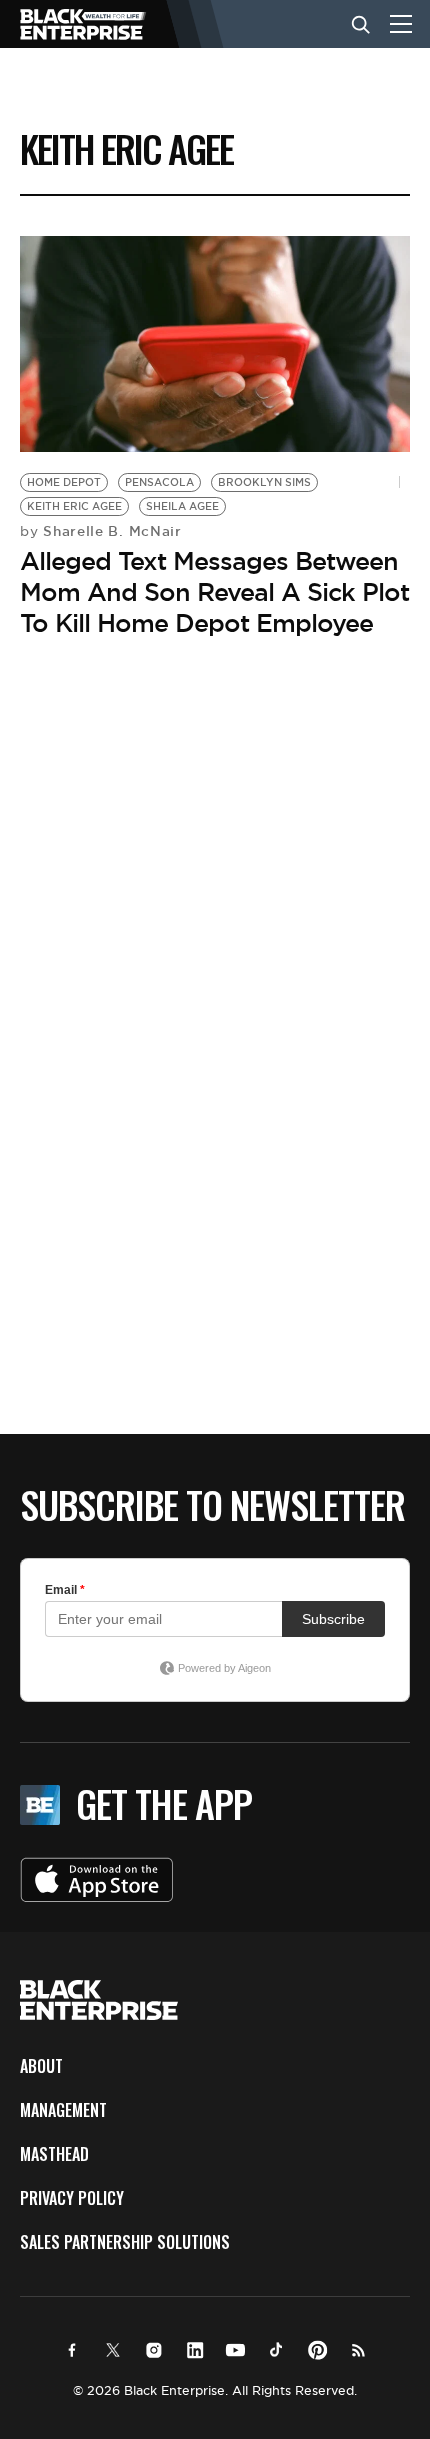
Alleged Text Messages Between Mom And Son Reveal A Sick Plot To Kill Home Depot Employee (214, 592)
